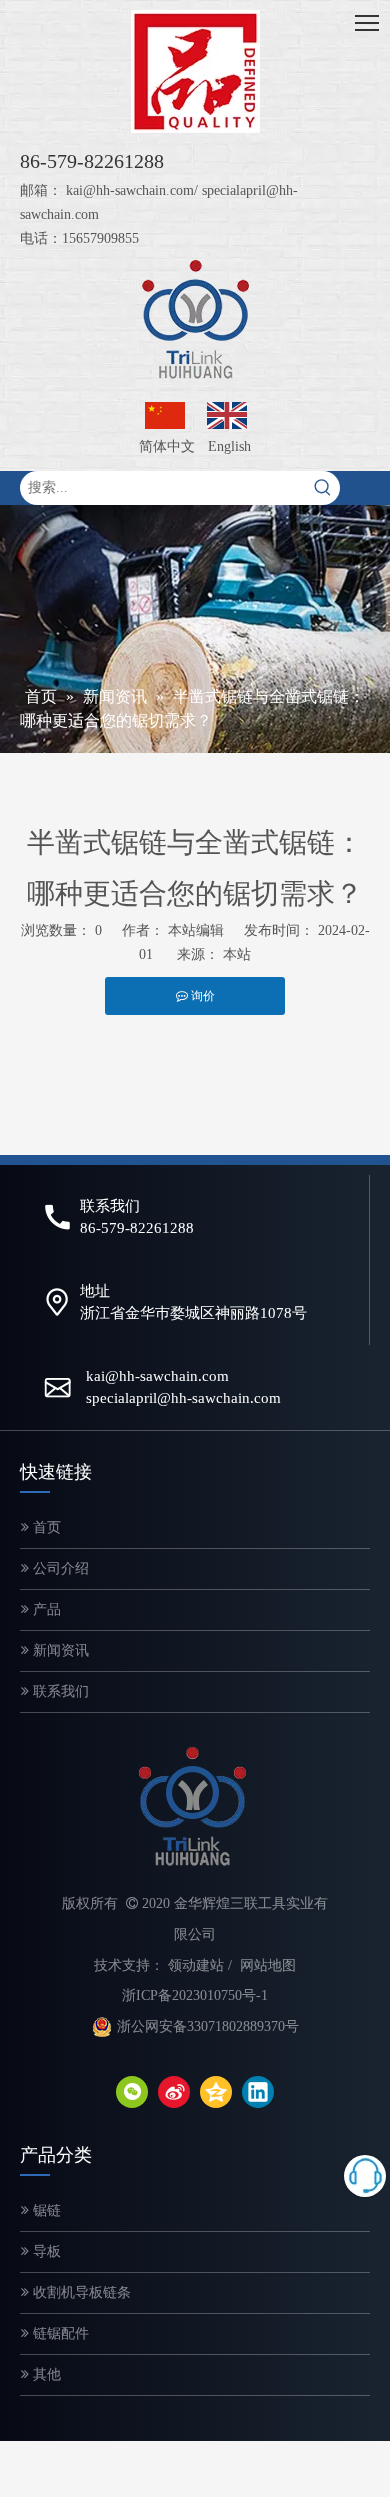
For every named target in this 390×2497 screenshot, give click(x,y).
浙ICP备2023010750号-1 (195, 1995)
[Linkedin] (258, 2092)
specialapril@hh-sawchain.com (183, 1398)
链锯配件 (59, 2333)
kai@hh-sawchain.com (130, 190)
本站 (237, 954)
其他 (45, 2374)
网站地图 (268, 1965)
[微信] (132, 2092)
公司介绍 (59, 1568)
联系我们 (59, 1691)
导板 (45, 2251)
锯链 (45, 2210)
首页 (45, 1527)
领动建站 (196, 1965)
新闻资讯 (59, 1650)
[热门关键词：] (323, 488)
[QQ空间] (216, 2092)
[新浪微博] (174, 2092)
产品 (45, 1609)
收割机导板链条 (80, 2292)
